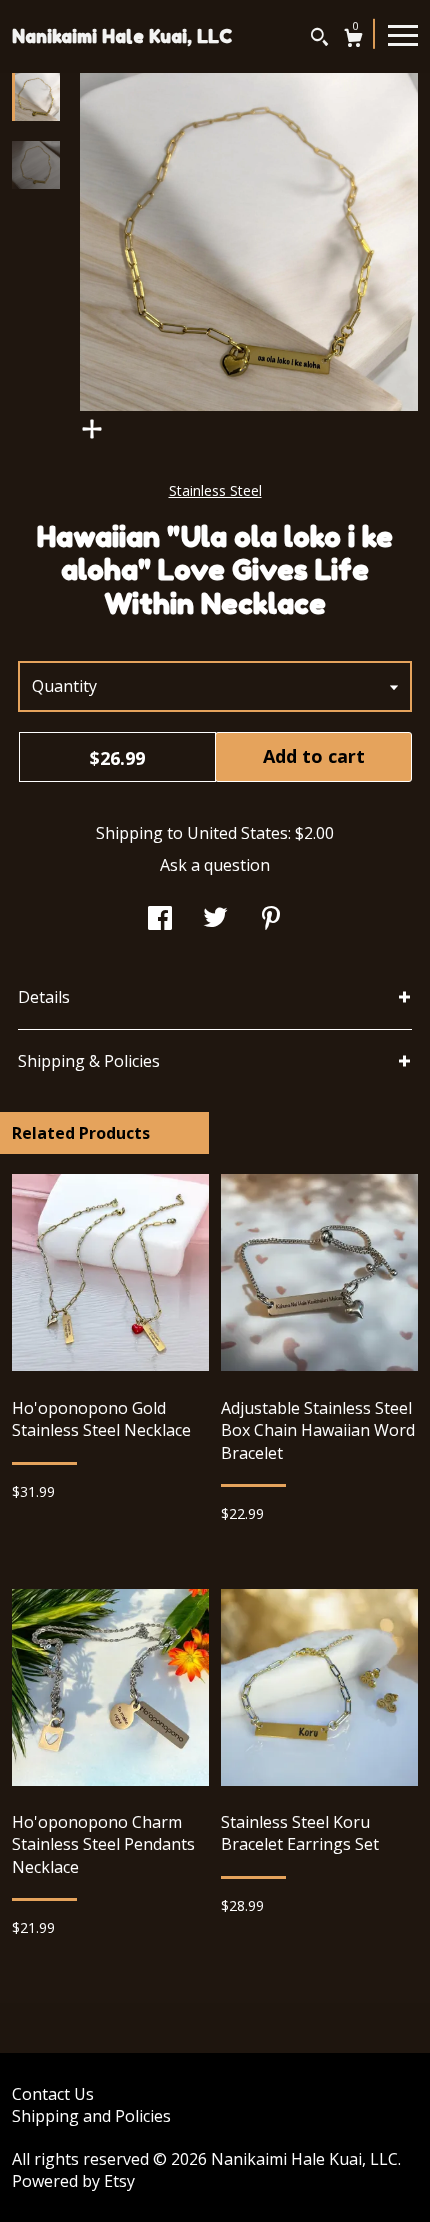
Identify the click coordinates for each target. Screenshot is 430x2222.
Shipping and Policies (91, 2116)
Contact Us (53, 2094)
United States (237, 833)
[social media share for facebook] (160, 920)
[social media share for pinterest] (271, 920)
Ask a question (215, 865)
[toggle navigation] (403, 34)
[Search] (319, 39)
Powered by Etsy (73, 2181)
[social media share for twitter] (215, 920)
